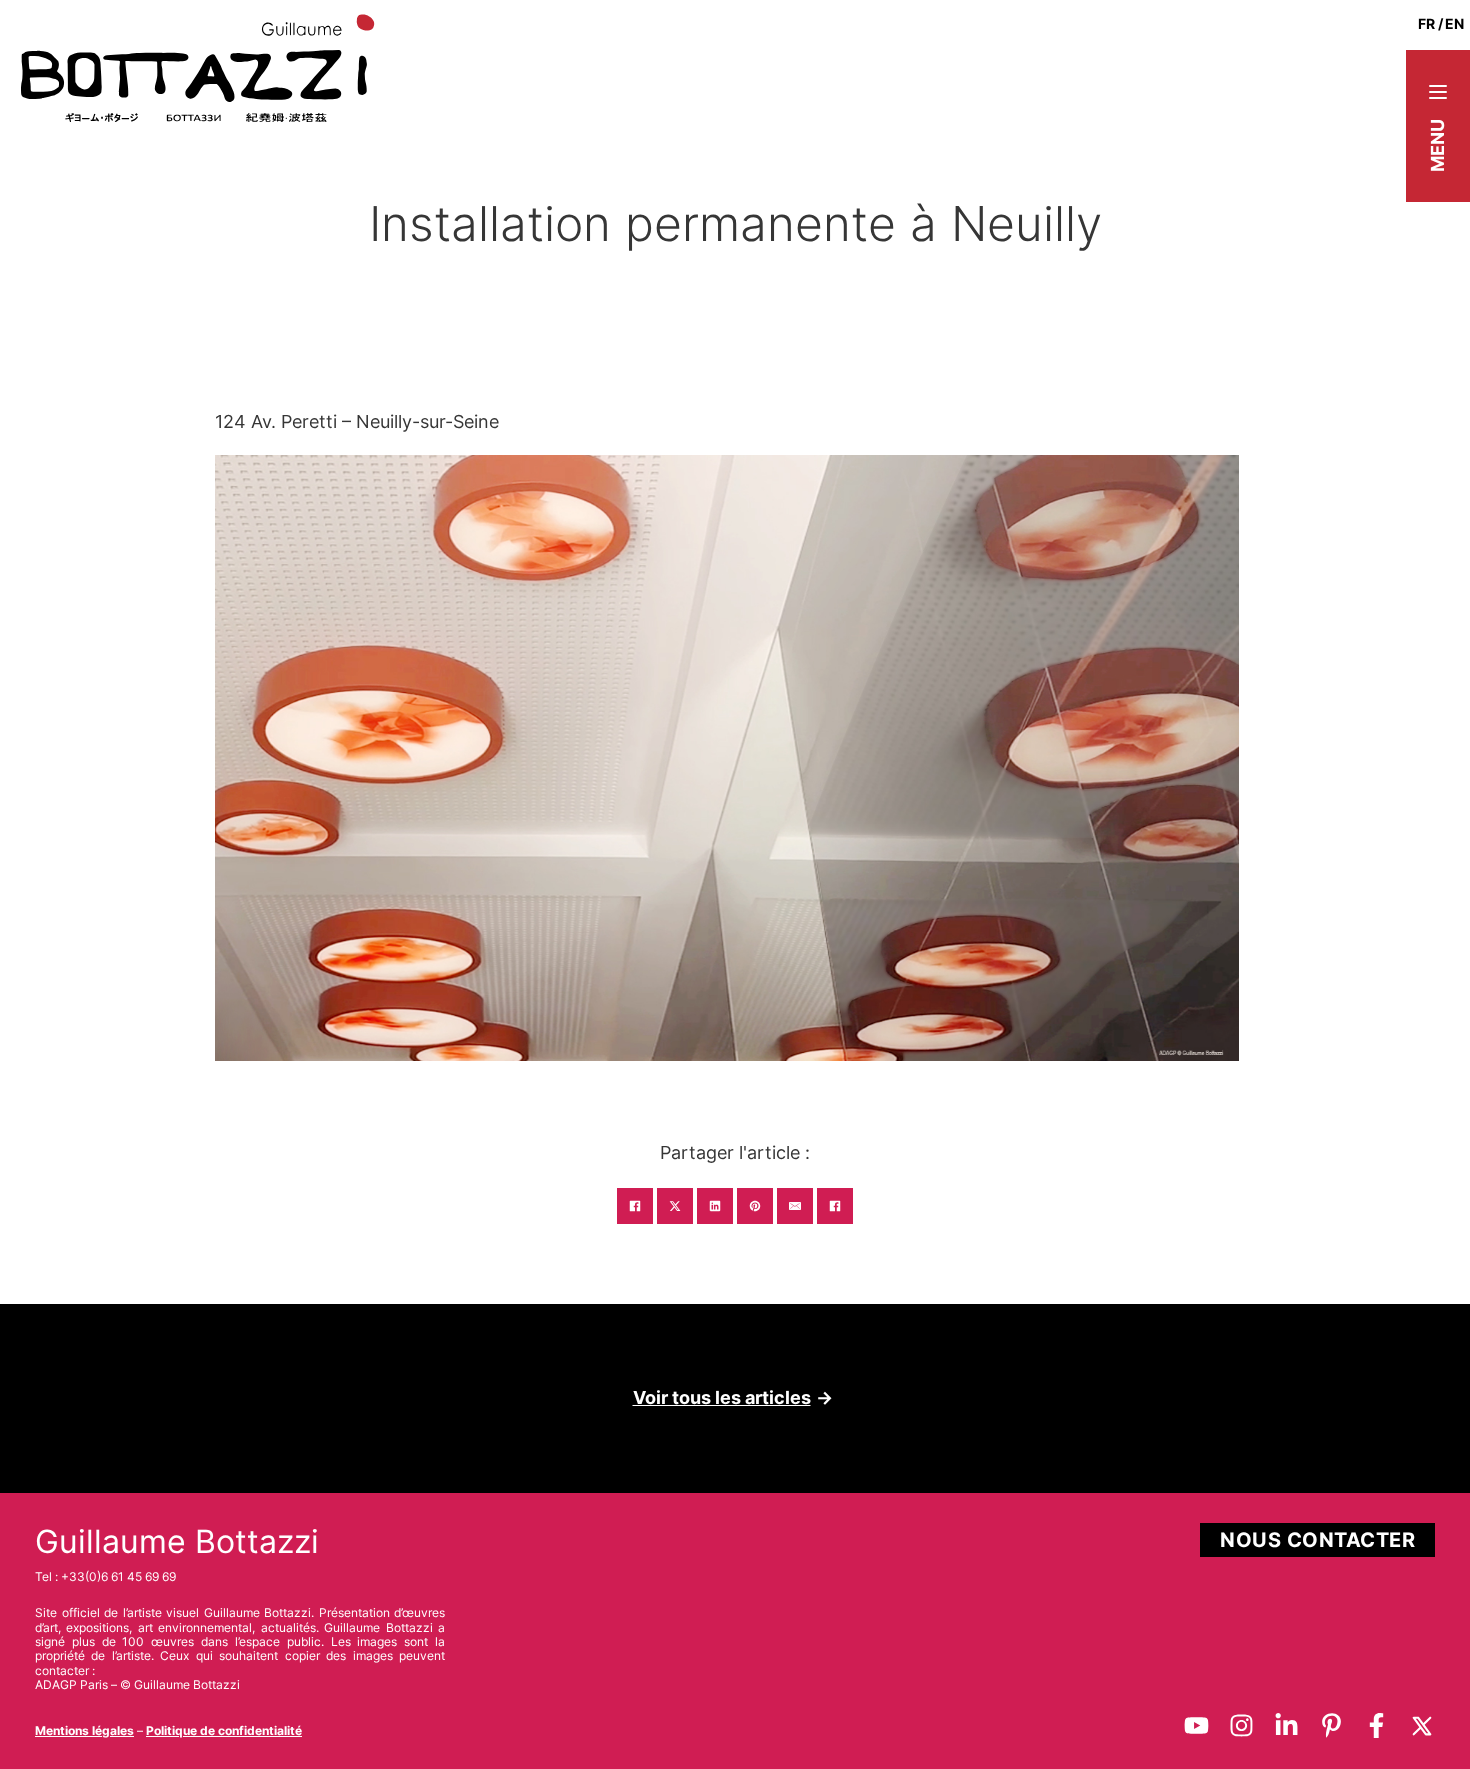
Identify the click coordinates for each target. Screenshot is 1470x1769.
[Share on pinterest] (755, 1206)
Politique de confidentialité (224, 1730)
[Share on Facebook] (635, 1206)
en (1454, 23)
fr (1426, 23)
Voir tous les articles (722, 1397)
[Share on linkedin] (715, 1206)
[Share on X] (675, 1206)
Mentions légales (84, 1730)
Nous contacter (1317, 1540)
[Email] (795, 1206)
